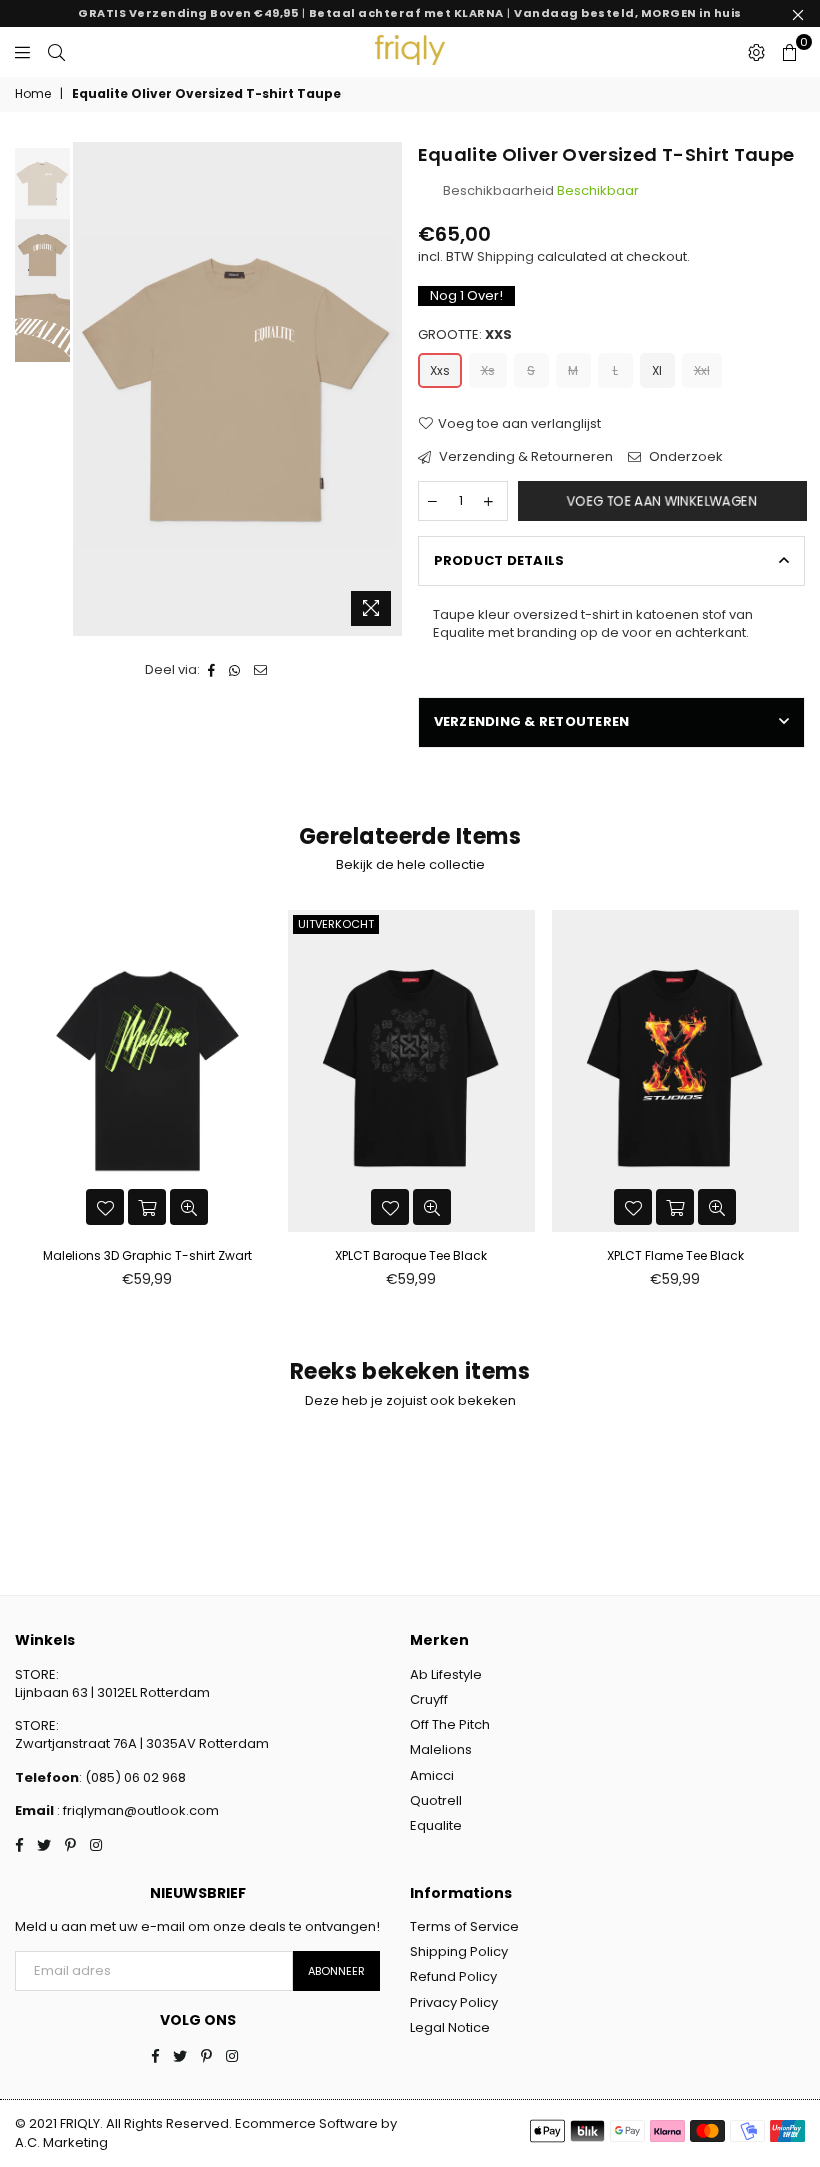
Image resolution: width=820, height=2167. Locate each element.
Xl (657, 370)
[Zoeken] (56, 52)
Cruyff (429, 1699)
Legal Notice (450, 2027)
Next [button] (385, 388)
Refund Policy (453, 1976)
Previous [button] (90, 388)
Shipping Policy (459, 1951)
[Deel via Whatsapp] (235, 670)
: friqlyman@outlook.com (136, 1810)
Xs (488, 370)
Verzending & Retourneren (524, 457)
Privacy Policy (454, 2002)
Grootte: (465, 335)
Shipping (505, 256)
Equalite (436, 1825)
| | (410, 13)
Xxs (440, 370)
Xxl (702, 370)
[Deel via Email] (261, 670)
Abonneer (336, 1971)
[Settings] (756, 52)
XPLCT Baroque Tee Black (411, 1255)
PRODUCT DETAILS (499, 560)
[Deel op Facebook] (212, 670)
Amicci (432, 1775)
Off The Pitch (450, 1724)
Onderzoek (684, 457)
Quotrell (436, 1800)
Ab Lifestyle (446, 1674)
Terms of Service (464, 1926)
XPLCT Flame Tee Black (675, 1255)
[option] (237, 389)
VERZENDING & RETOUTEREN (532, 721)
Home (33, 94)
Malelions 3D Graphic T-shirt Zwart (147, 1255)
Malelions (441, 1749)
